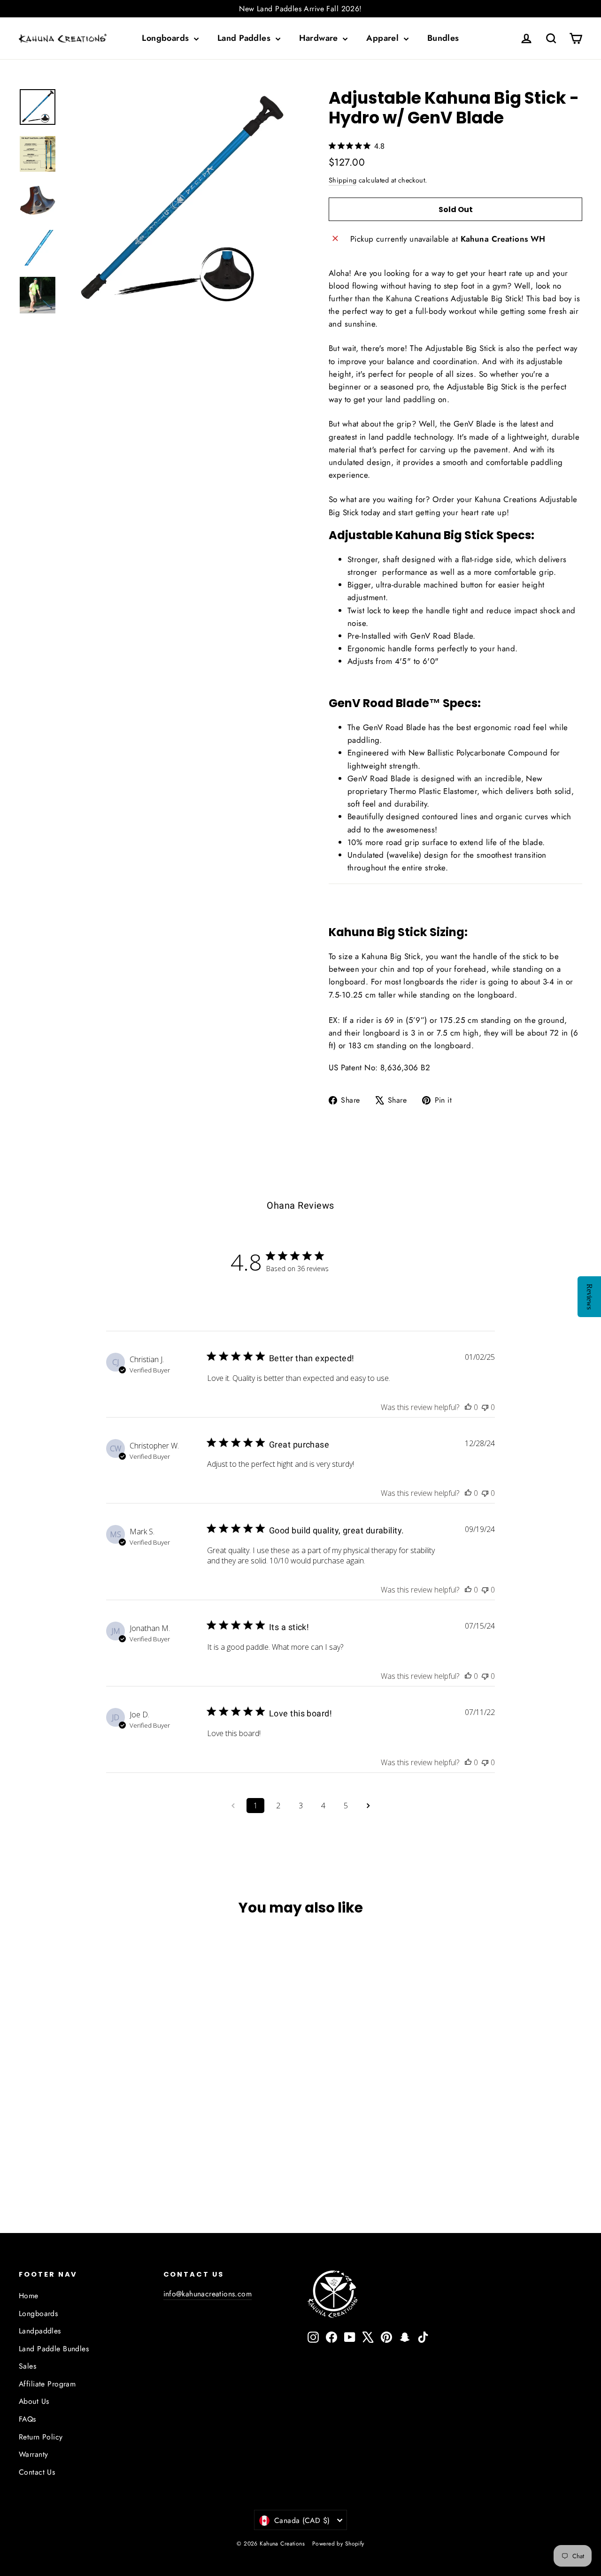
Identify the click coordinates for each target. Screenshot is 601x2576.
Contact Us (37, 2472)
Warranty (33, 2454)
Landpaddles (40, 2331)
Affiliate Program (47, 2384)
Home (29, 2296)
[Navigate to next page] (368, 1806)
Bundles (443, 38)
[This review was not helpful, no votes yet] (485, 1407)
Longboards (167, 38)
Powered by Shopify (338, 2544)
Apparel (384, 38)
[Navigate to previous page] (233, 1806)
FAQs (27, 2419)
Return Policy (41, 2437)
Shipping (343, 180)
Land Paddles (245, 38)
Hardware (320, 38)
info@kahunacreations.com (208, 2294)
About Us (34, 2401)
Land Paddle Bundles (54, 2349)
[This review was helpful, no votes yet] (468, 1407)
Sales (27, 2366)
